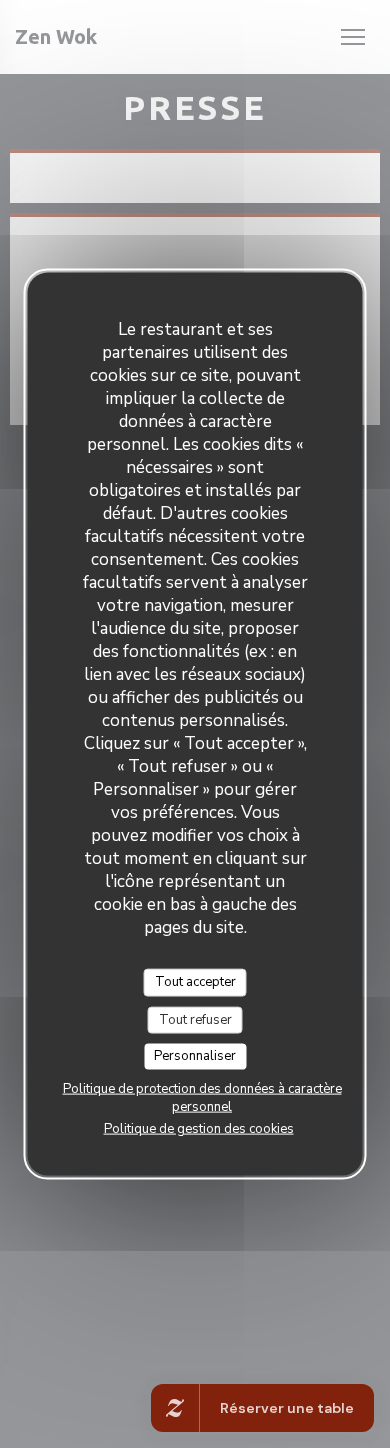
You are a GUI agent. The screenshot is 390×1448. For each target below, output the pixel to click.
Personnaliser (195, 1056)
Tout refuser (195, 1019)
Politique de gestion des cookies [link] (199, 1128)
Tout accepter (195, 982)
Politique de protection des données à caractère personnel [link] (202, 1097)
